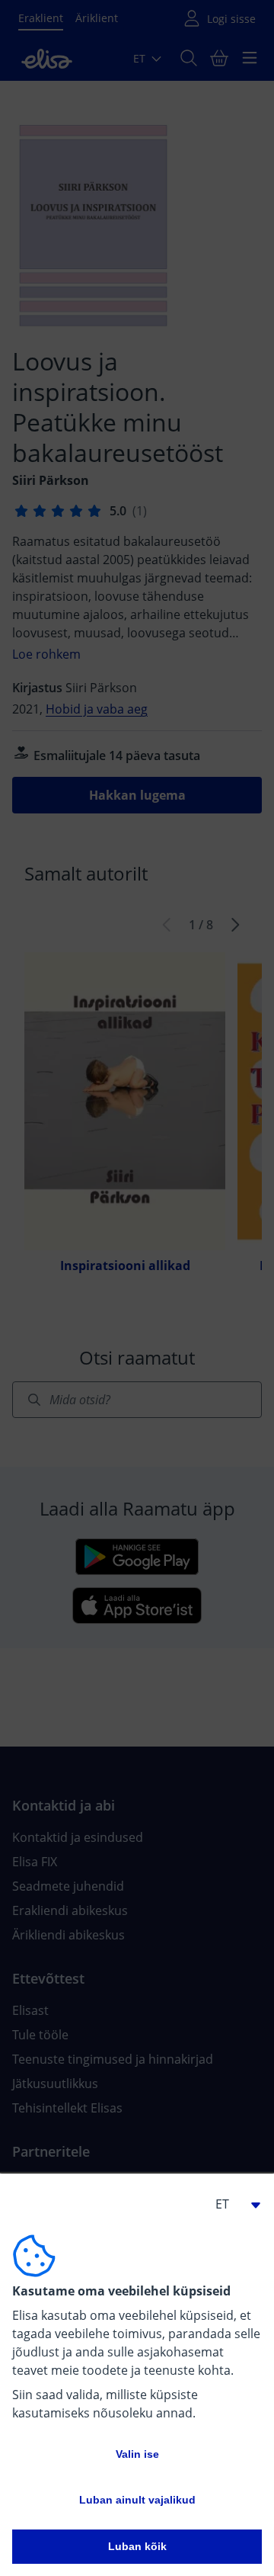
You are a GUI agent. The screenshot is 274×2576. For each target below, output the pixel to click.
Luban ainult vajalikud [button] (137, 2500)
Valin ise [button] (137, 2454)
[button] (231, 2204)
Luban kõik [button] (137, 2546)
